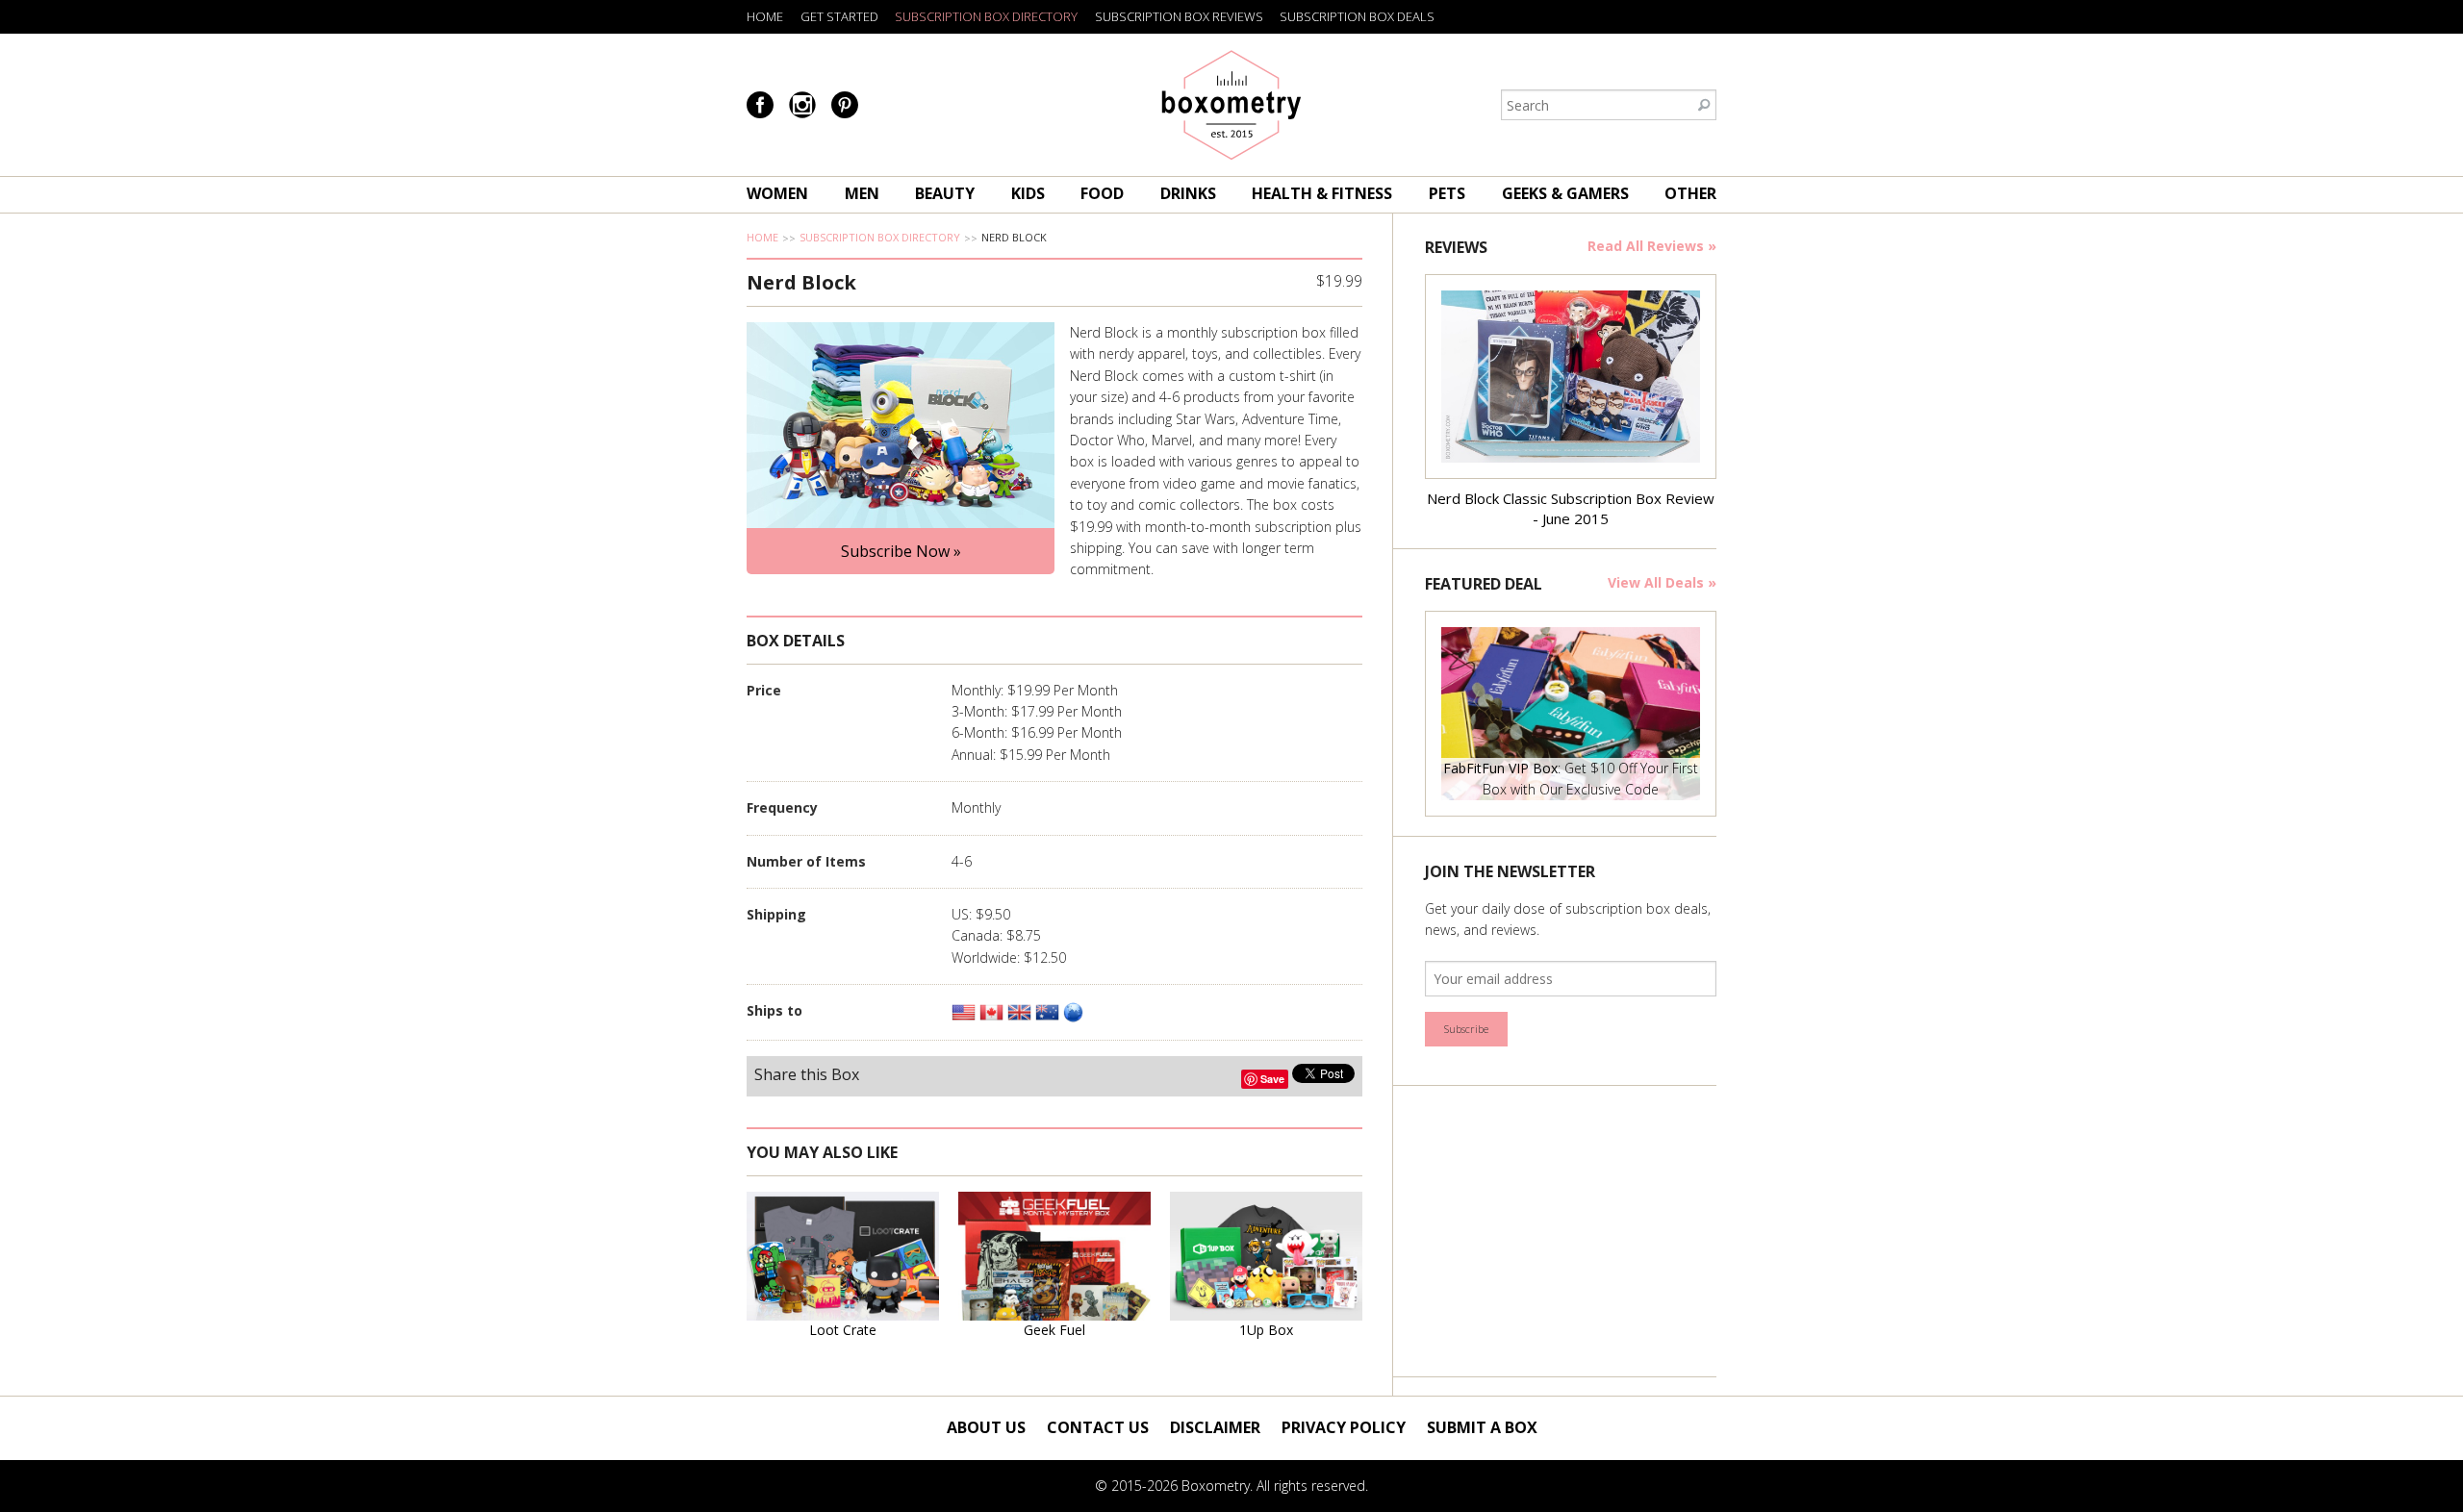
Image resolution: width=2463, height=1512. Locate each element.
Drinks (1188, 193)
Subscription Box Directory (986, 16)
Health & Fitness (1322, 193)
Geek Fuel (1054, 1330)
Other (1690, 193)
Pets (1447, 193)
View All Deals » (1662, 582)
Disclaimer (1215, 1427)
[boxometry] (1231, 105)
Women (777, 193)
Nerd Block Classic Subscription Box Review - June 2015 (1571, 508)
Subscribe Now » (901, 551)
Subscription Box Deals (1357, 16)
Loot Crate (843, 1330)
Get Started (839, 16)
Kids (1028, 193)
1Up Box (1266, 1330)
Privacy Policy (1344, 1427)
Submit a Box (1482, 1427)
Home (765, 16)
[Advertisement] (1569, 1231)
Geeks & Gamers (1565, 193)
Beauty (945, 193)
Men (862, 193)
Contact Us (1098, 1427)
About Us (986, 1427)
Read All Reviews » (1652, 246)
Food (1102, 193)
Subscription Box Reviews (1179, 16)
